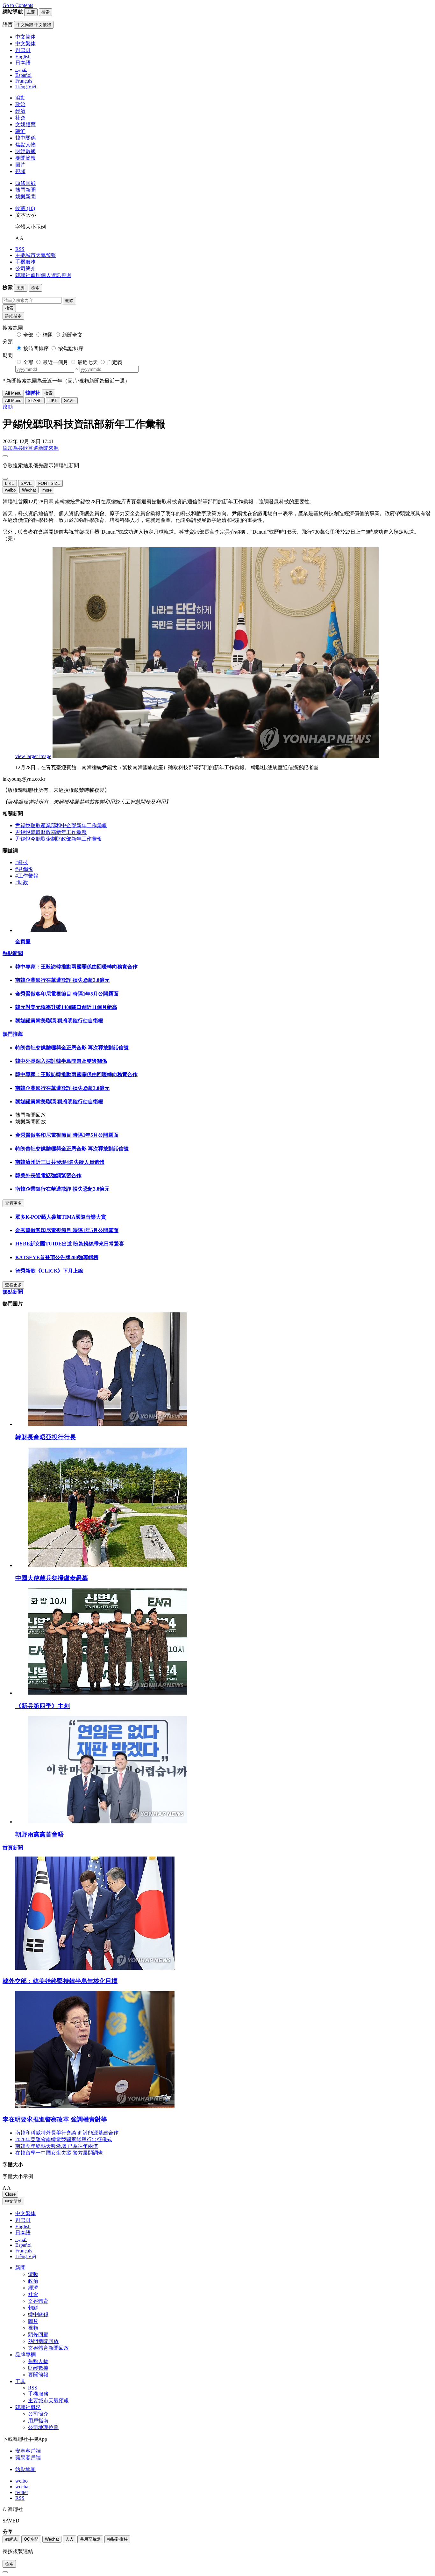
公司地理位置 (43, 2427)
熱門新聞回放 (43, 2341)
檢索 (9, 308)
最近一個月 (55, 362)
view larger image (33, 756)
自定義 (115, 362)
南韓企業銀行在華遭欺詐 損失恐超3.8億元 (62, 980)
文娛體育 (25, 124)
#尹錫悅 (24, 869)
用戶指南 (38, 2421)
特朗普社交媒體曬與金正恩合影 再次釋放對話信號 (72, 1048)
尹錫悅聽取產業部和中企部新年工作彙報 (61, 825)
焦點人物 (25, 145)
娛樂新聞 (25, 197)
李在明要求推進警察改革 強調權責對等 (55, 2119)
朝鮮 (20, 131)
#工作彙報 (27, 876)
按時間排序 (36, 349)
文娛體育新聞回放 (48, 2348)
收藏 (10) (25, 208)
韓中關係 (25, 138)
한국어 (23, 2220)
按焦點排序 (71, 349)
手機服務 (25, 262)
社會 (20, 118)
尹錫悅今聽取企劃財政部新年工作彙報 (59, 839)
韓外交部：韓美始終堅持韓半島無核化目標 (60, 1981)
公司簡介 (25, 269)
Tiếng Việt (26, 2256)
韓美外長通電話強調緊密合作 (48, 1175)
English (23, 2226)
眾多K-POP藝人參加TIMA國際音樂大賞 (61, 1217)
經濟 (20, 111)
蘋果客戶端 (28, 2458)
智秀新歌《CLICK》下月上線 (49, 1271)
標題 (48, 335)
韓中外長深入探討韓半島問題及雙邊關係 (61, 1061)
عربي (21, 2239)
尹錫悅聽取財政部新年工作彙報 (51, 832)
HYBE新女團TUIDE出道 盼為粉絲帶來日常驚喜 (70, 1244)
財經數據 (25, 151)
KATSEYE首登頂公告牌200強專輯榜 (57, 1257)
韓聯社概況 (28, 2407)
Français (24, 2251)
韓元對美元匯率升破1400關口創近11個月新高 (66, 1007)
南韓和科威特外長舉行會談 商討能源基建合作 (67, 2133)
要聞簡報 (25, 158)
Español (23, 2245)
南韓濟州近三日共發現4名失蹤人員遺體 (60, 1162)
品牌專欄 (25, 2355)
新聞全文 (72, 335)
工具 (20, 2381)
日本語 (23, 2233)
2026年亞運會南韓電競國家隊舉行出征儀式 (64, 2139)
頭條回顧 (25, 183)
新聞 (20, 2268)
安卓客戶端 (28, 2451)
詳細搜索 (13, 316)
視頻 (20, 171)
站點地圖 (25, 2469)
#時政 (22, 883)
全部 (28, 335)
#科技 (22, 862)
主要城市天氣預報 (36, 255)
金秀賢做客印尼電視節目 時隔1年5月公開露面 (67, 994)
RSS (20, 249)
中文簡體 (13, 2201)
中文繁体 (25, 2213)
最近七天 (88, 362)
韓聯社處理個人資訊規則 (43, 275)
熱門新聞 (25, 190)
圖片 (20, 165)
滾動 (20, 98)
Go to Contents (18, 5)
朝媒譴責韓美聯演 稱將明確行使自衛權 (59, 1021)
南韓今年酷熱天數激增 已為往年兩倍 (57, 2146)
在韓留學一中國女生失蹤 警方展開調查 (59, 2153)
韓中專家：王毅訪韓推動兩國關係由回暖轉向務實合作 (76, 967)
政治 (20, 104)
